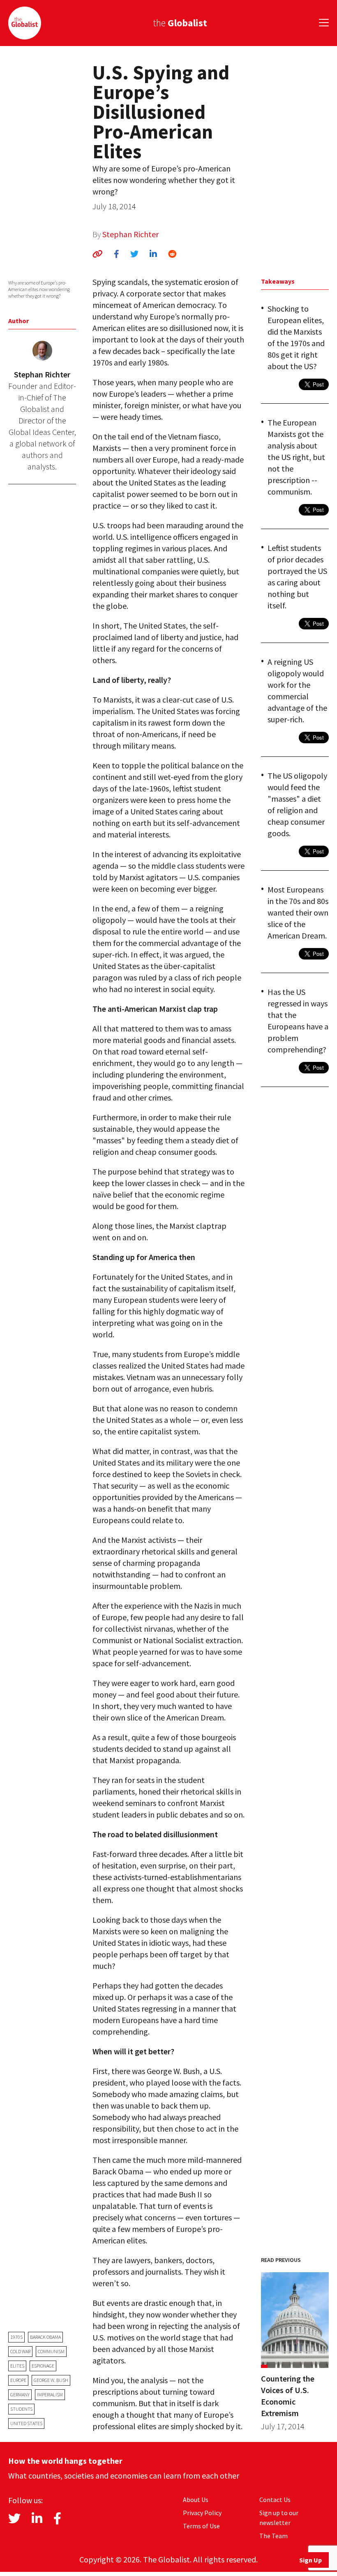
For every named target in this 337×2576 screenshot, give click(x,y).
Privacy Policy (202, 2513)
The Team (274, 2536)
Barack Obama (45, 2337)
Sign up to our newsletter (279, 2518)
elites (17, 2366)
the (180, 23)
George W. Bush (51, 2380)
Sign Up (310, 2560)
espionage (43, 2366)
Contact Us (275, 2500)
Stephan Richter (130, 234)
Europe (18, 2380)
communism (51, 2351)
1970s (16, 2337)
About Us (196, 2500)
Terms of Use (201, 2526)
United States (26, 2423)
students (21, 2409)
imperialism (50, 2394)
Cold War (20, 2351)
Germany (20, 2394)
